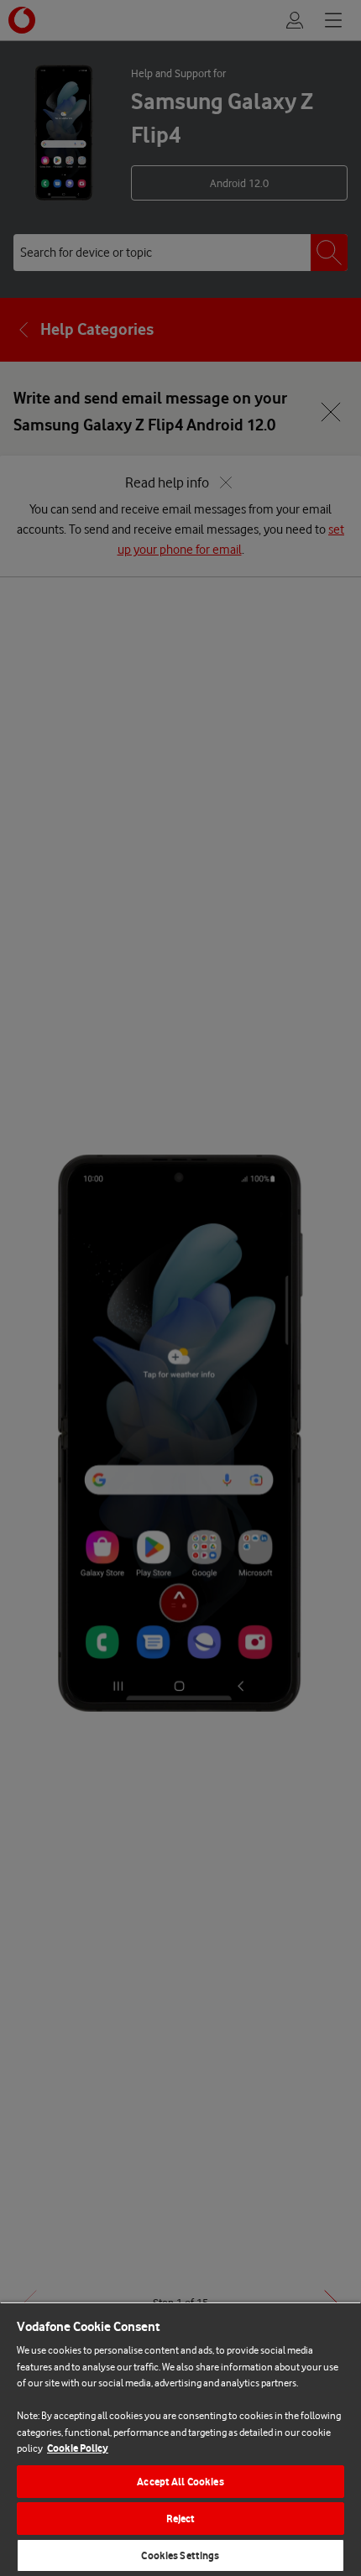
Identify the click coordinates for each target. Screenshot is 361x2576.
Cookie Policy (78, 2448)
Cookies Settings (180, 2555)
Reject (181, 2519)
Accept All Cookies (180, 2482)
